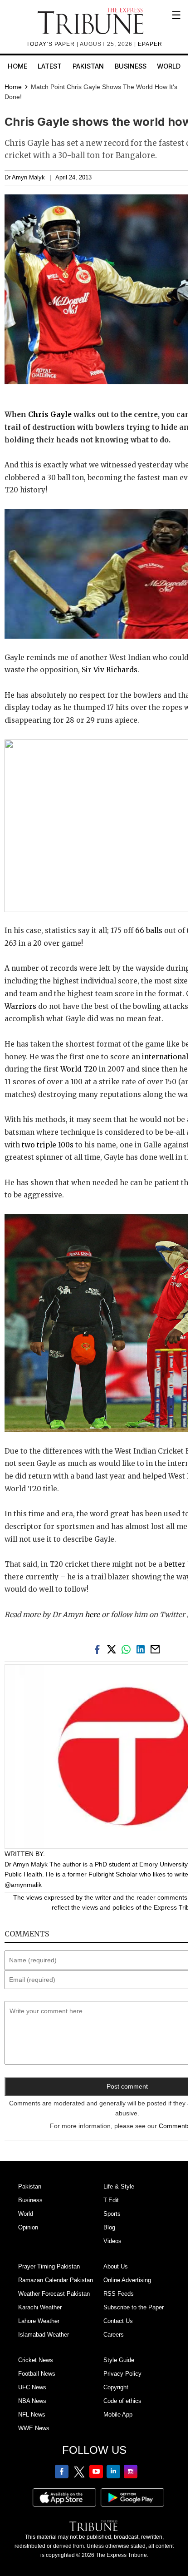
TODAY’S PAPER (51, 44)
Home (17, 66)
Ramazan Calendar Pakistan (56, 2280)
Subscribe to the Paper (134, 2307)
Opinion (28, 2227)
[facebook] (99, 1649)
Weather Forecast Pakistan (54, 2294)
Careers (114, 2335)
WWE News (34, 2428)
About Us (116, 2266)
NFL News (32, 2415)
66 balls (149, 931)
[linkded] (142, 1649)
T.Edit (111, 2200)
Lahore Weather (39, 2321)
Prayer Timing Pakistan (49, 2266)
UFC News (32, 2387)
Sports (112, 2214)
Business (131, 66)
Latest (50, 66)
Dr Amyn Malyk (25, 178)
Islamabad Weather (44, 2335)
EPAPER (150, 44)
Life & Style (119, 2186)
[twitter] (113, 1649)
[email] (156, 1649)
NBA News (32, 2401)
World (169, 66)
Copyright (116, 2387)
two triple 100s (48, 1145)
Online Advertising (127, 2280)
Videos (112, 2241)
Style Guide (119, 2360)
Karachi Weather (40, 2307)
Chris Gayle (50, 414)
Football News (37, 2374)
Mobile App (118, 2415)
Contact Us (118, 2321)
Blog (109, 2227)
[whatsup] (128, 1649)
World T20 (78, 1069)
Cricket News (36, 2360)
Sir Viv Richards (110, 670)
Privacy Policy (122, 2374)
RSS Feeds (119, 2294)
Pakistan (88, 66)
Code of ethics (122, 2401)
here (92, 1615)
